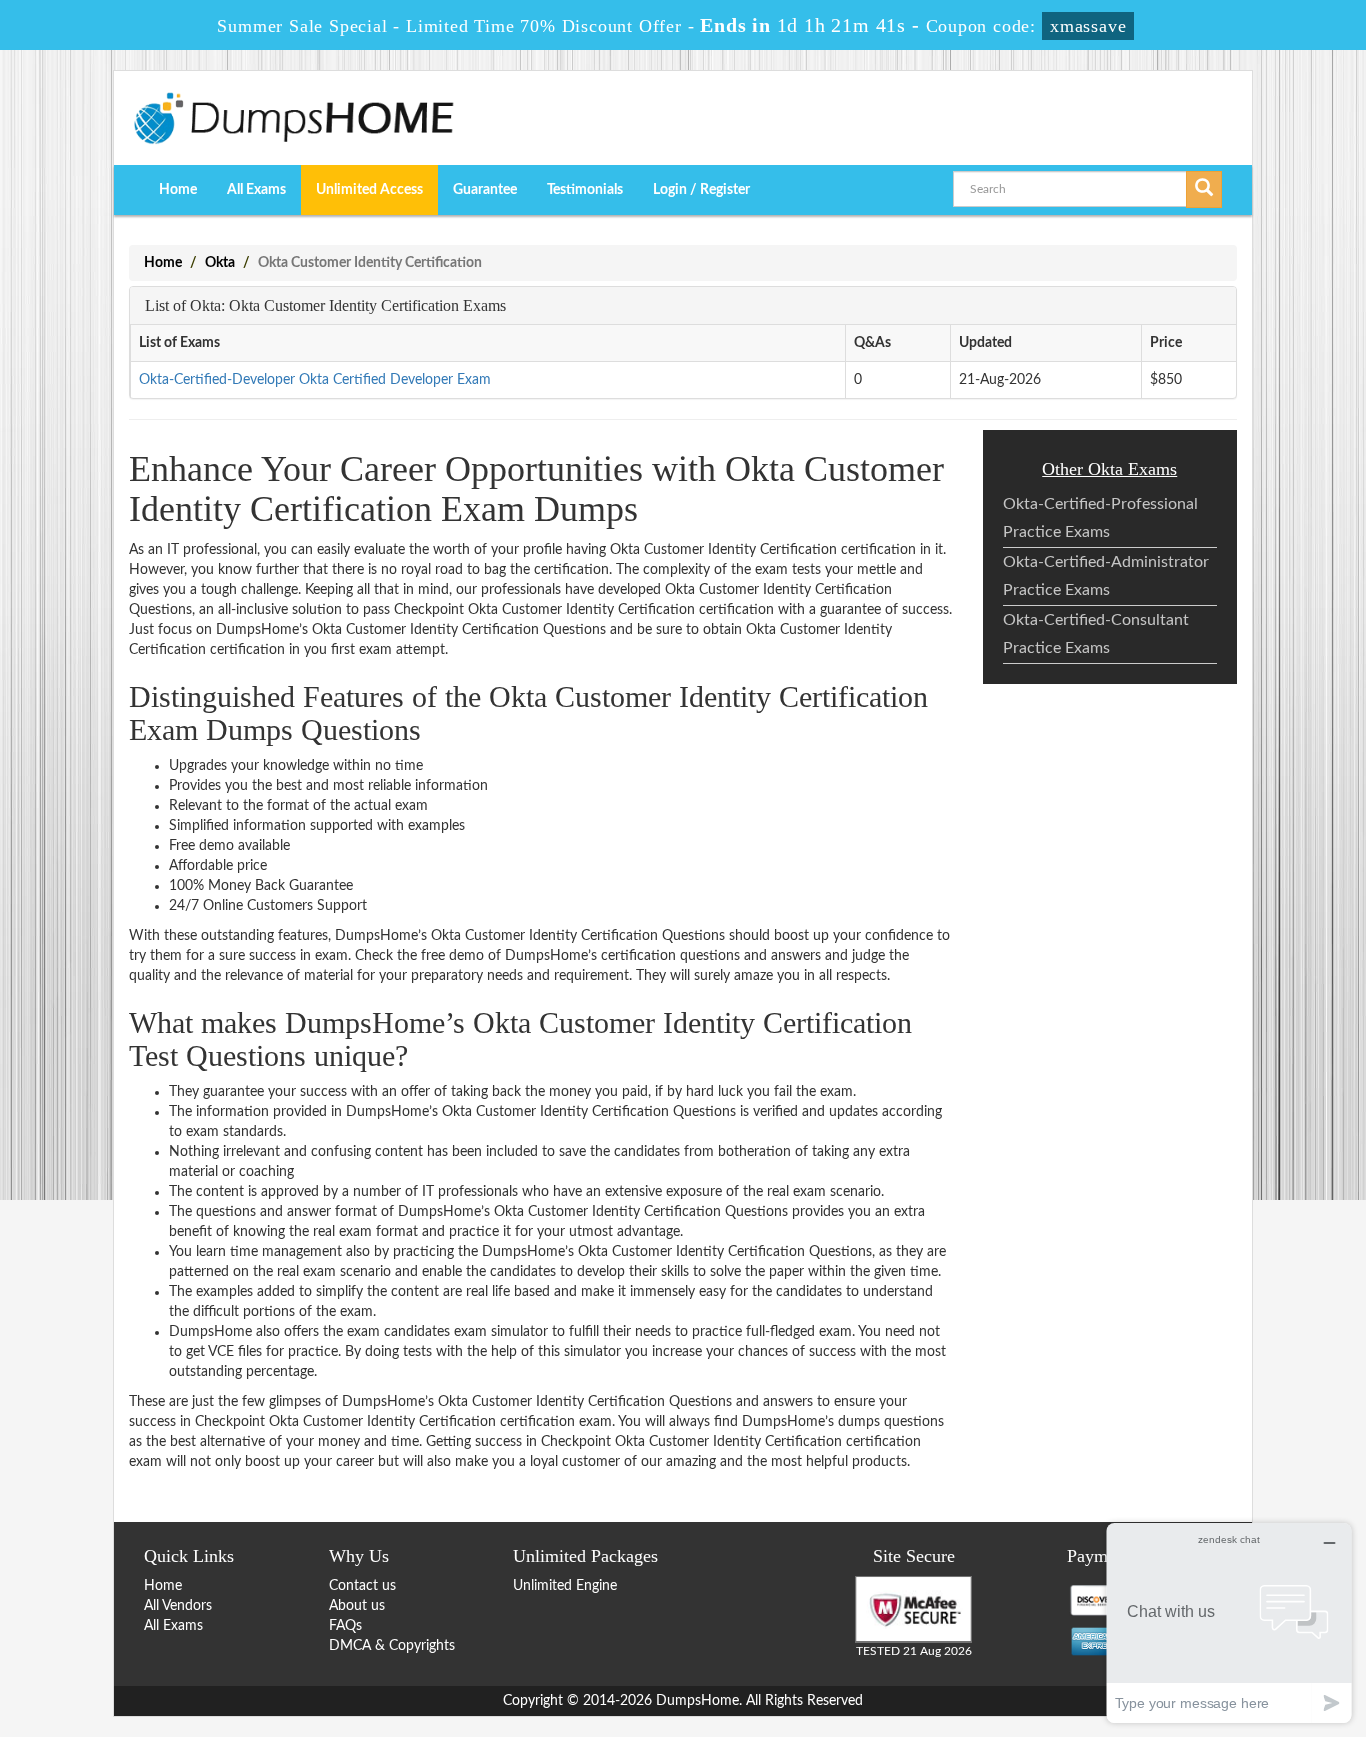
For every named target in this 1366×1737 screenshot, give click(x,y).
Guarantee (485, 190)
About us (357, 1606)
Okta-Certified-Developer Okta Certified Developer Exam (315, 380)
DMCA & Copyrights (392, 1646)
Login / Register (701, 190)
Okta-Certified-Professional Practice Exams (1100, 518)
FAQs (345, 1626)
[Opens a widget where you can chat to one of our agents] (1229, 1622)
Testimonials (585, 190)
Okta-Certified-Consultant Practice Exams (1096, 634)
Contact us (362, 1586)
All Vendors (178, 1606)
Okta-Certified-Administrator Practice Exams (1106, 576)
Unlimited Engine (565, 1586)
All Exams (256, 190)
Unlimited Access (369, 190)
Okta (220, 263)
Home (178, 190)
